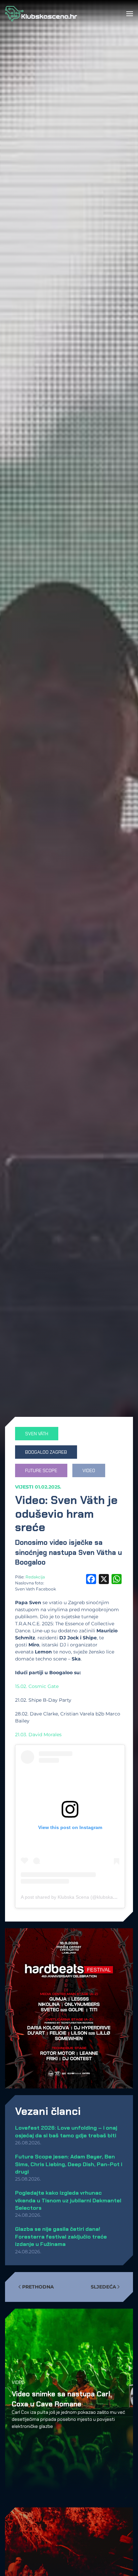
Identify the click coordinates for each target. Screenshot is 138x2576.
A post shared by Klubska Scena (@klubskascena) (74, 1897)
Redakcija (35, 1577)
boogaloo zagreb (46, 1452)
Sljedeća (103, 2287)
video (89, 1470)
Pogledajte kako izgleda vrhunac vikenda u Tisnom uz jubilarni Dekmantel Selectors (68, 2200)
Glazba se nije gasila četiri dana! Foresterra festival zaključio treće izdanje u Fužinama (61, 2237)
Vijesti (24, 1487)
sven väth (37, 1434)
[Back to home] (41, 14)
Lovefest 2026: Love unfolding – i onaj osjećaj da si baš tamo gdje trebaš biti (66, 2131)
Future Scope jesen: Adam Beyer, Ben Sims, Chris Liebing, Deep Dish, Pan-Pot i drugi (69, 2164)
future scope (41, 1470)
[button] (130, 14)
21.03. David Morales (38, 1735)
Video (18, 2382)
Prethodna (38, 2287)
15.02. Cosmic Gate (37, 1686)
